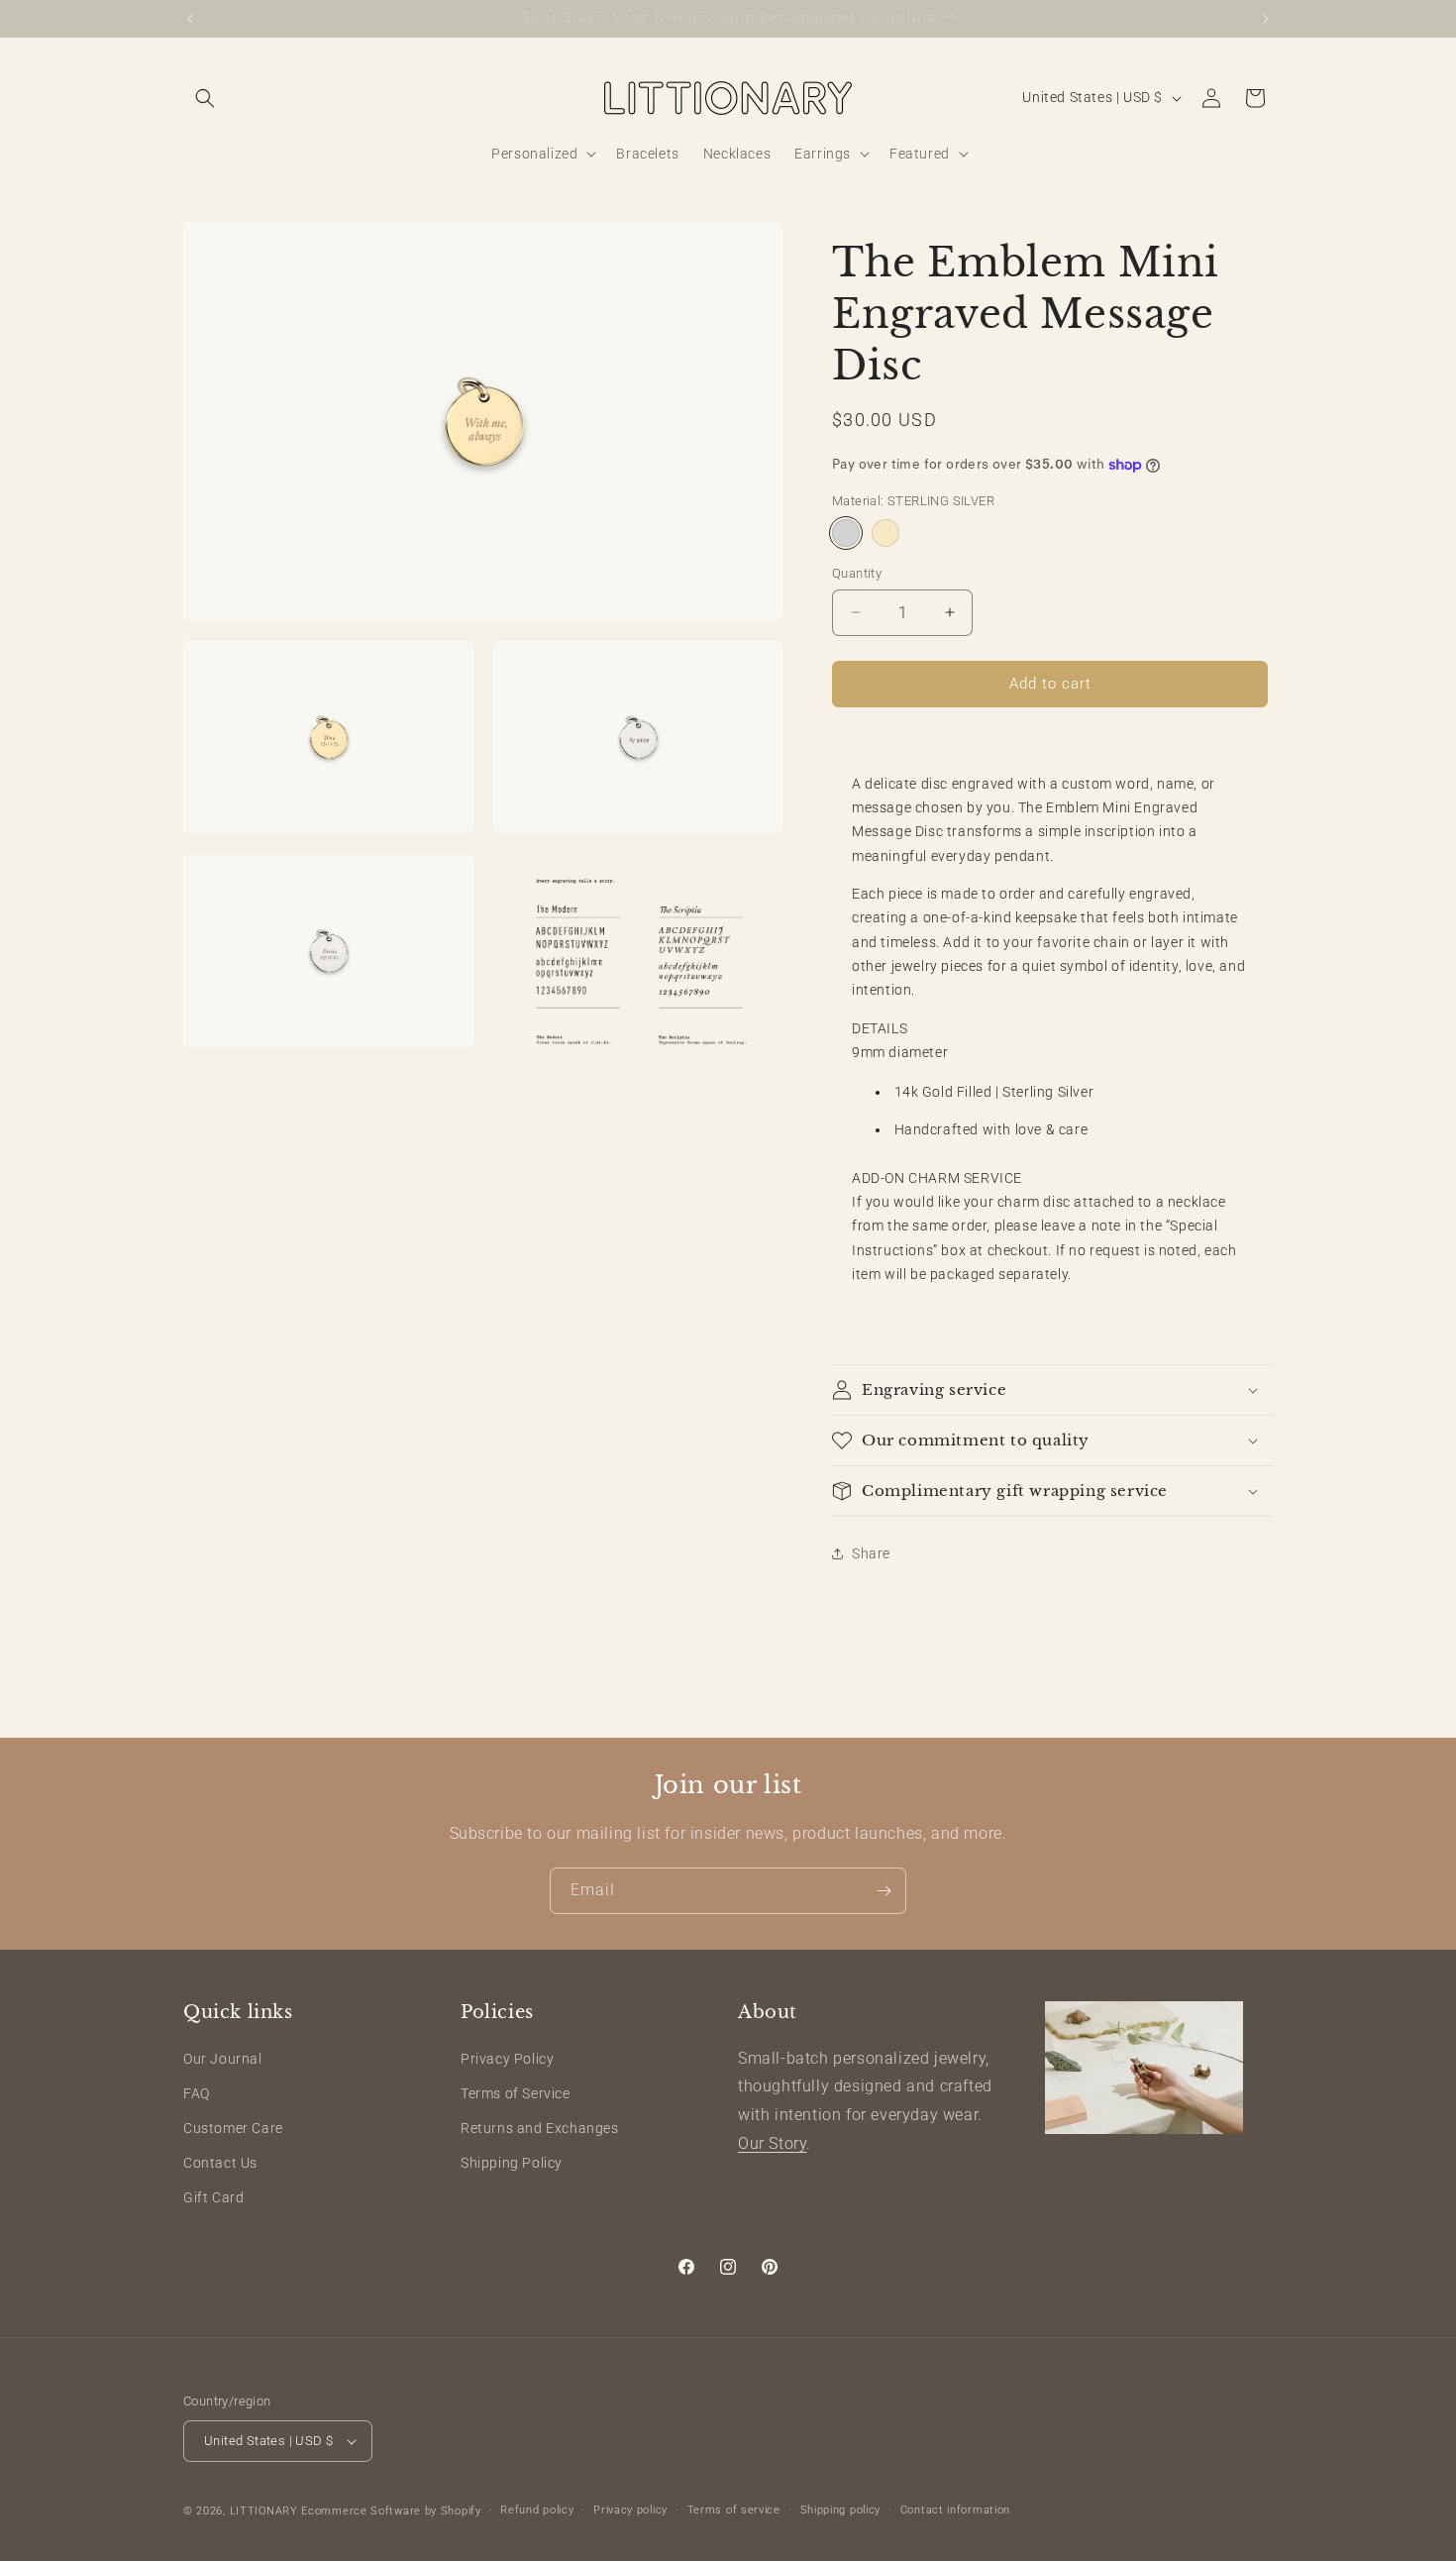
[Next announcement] (1266, 19)
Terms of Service (516, 2093)
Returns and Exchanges (540, 2128)
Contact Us (220, 2163)
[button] (205, 98)
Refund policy (537, 2510)
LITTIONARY (264, 2511)
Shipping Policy (512, 2163)
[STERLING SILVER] (846, 533)
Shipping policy (841, 2510)
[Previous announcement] (190, 19)
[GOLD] (885, 533)
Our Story (772, 2143)
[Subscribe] (884, 1891)
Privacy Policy (507, 2059)
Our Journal (223, 2059)
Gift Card (213, 2198)
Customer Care (233, 2128)
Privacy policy (630, 2510)
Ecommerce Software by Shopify (391, 2511)
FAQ (197, 2093)
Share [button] (871, 1553)
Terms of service (734, 2510)
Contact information (955, 2510)
